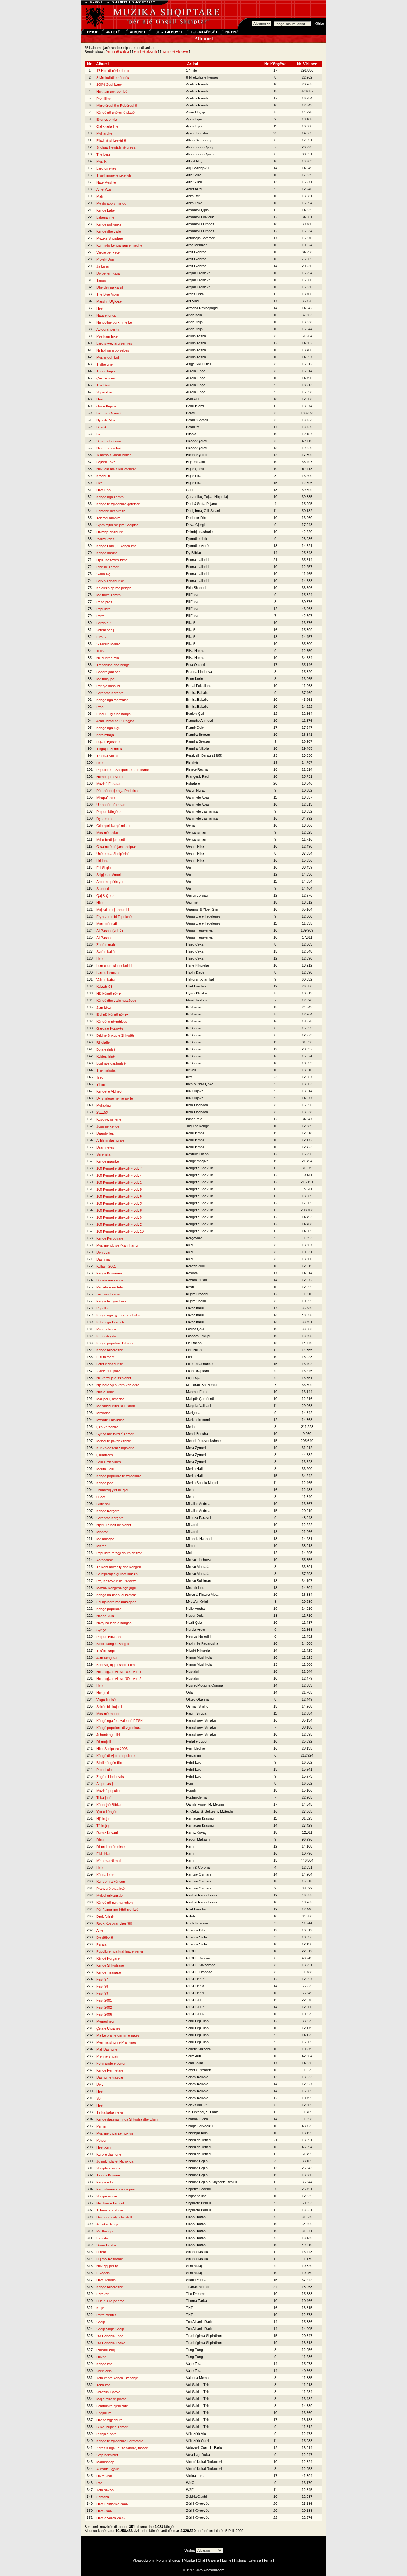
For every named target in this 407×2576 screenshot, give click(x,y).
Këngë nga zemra (110, 497)
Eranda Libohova (199, 672)
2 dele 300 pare (108, 1371)
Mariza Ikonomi (198, 1420)
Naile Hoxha (195, 1609)
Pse (99, 2483)
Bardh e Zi (104, 623)
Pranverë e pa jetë (110, 1889)
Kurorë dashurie (109, 2154)
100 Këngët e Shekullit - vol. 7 (119, 1168)
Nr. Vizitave (307, 64)
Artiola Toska (196, 336)
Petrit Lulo (194, 1762)
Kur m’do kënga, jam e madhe (119, 245)
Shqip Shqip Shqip (110, 2329)
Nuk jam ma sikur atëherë (116, 469)
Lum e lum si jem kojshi (114, 966)
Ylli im (101, 1084)
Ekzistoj (102, 2238)
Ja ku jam (104, 266)
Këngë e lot (105, 2182)
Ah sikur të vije (108, 2224)
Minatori (192, 1525)
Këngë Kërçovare (110, 1238)
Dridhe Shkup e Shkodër (115, 1035)
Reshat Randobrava (202, 1895)
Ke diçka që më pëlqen (114, 588)
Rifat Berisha (196, 1909)
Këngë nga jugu (108, 728)
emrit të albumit (145, 51)
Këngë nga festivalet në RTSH (120, 1721)
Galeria (214, 2560)
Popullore (103, 609)
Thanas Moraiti (197, 2287)
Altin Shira (194, 175)
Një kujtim (104, 1819)
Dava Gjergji (196, 525)
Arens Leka (195, 294)
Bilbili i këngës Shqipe (113, 1644)
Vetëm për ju (106, 630)
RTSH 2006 (195, 2014)
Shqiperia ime (196, 2196)
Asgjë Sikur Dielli (199, 364)
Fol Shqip (103, 868)
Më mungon (105, 1539)
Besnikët (103, 427)
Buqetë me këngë (110, 1280)
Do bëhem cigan (109, 273)
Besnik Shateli (197, 420)
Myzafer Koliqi (197, 1602)
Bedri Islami (195, 406)
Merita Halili (105, 1469)
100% (101, 651)
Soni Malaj (194, 2266)
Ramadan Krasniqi (200, 1818)
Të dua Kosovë (108, 2175)
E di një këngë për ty (112, 1015)
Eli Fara (192, 595)
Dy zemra (104, 819)
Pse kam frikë (107, 336)
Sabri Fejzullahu (198, 2021)
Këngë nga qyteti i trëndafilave (119, 1315)
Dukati (101, 2357)
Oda (189, 1692)
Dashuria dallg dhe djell (114, 2217)
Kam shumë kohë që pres (116, 2189)
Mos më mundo (108, 1714)
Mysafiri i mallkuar (110, 1420)
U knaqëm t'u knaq (111, 805)
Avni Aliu (192, 399)
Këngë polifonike (109, 224)
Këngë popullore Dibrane (115, 1343)
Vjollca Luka (195, 2476)
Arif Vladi (193, 301)
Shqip (101, 2322)
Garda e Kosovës (110, 1028)
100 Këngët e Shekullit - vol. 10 (120, 1231)
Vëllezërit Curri (197, 2441)
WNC (190, 2483)
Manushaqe (105, 2462)
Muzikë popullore (109, 1791)
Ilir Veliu (192, 1070)
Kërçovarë (194, 1238)
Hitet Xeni (104, 2147)
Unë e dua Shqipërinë (113, 854)
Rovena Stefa (197, 1937)
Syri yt (101, 1630)
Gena (190, 825)
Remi (190, 1846)
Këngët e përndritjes (112, 1022)
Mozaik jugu (195, 1588)
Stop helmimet (107, 2455)
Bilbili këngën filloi (109, 1763)
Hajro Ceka (195, 944)
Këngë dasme (107, 553)
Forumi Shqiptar (169, 2560)
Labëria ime (105, 217)
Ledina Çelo (195, 1329)
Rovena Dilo (195, 1930)
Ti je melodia (106, 1070)
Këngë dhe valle (109, 231)
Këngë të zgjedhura (111, 1301)
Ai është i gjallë (108, 2469)
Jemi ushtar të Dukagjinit (115, 721)
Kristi (190, 1287)
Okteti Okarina (197, 1699)
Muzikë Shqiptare (110, 238)
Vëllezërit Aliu (196, 2434)
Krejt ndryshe (107, 1336)
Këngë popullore (109, 1609)
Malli (100, 196)
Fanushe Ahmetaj (199, 721)
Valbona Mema (197, 2378)
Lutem (101, 2252)
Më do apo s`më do (111, 203)
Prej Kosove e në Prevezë (117, 1581)
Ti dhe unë (104, 364)
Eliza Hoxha (195, 651)
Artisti (193, 64)
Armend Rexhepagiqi (202, 308)
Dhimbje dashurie (110, 532)
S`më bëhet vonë (110, 441)
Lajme (227, 2560)
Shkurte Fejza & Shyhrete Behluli (211, 2182)
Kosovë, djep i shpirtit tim (115, 1665)
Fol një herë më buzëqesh (116, 1602)
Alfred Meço (195, 161)
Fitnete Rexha (197, 769)
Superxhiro (105, 392)
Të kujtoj (103, 1826)
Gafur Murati (196, 790)
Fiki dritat (103, 1854)
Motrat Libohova (198, 1560)
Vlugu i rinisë (106, 1700)
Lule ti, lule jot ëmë (110, 2301)
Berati (190, 413)
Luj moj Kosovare (110, 2259)
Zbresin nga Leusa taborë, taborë (122, 2448)
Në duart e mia (108, 658)
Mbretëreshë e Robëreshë (117, 106)
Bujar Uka (194, 476)
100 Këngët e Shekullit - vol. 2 (119, 1224)
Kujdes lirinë (106, 1056)
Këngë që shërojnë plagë (115, 113)
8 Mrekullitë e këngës (113, 78)
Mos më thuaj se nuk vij (114, 2133)
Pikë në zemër (107, 567)
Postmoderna (196, 1797)
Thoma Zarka (197, 2301)
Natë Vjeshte (106, 182)
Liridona (102, 861)
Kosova (192, 1273)
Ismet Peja (194, 1119)
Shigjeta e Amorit (109, 875)
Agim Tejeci (195, 119)
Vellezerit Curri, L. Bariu (204, 2448)
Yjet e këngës (107, 1812)
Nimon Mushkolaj (199, 1657)
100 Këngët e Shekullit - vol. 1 (119, 1182)
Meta (190, 1490)
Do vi (100, 2084)
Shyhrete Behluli (198, 2203)
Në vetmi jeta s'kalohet (114, 1378)
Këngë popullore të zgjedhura (119, 1476)
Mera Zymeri (196, 1448)
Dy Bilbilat (193, 553)
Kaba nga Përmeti (110, 1322)
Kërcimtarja (105, 735)
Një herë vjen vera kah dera (118, 1385)
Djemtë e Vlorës (198, 546)
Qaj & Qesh (105, 896)
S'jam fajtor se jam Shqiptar (117, 525)
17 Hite (191, 70)
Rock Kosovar (197, 1923)
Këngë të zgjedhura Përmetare (120, 2441)
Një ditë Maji (106, 420)
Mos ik (101, 161)
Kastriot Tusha (197, 1154)
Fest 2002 (104, 2007)
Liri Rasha (194, 1343)
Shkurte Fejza (197, 2161)
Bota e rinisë (106, 1049)
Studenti (103, 889)
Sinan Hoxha (196, 2217)
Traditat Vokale (108, 756)
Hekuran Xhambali (200, 979)
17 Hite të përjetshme (113, 71)
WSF (190, 2490)
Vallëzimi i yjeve (108, 2392)
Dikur (100, 1840)
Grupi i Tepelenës (200, 930)
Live (100, 434)
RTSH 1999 (195, 1993)
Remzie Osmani (198, 1874)
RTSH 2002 (195, 2007)
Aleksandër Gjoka (200, 154)
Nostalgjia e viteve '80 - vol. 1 (119, 1672)
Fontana (103, 2497)
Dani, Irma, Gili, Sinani (203, 511)
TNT (190, 2308)
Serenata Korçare (110, 693)
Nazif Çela (194, 1623)
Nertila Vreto (196, 1630)
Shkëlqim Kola (197, 2133)
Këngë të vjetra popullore (115, 1756)
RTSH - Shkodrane (201, 1965)
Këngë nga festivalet (112, 700)
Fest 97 (102, 1979)
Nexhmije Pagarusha (202, 1643)
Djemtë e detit (197, 539)
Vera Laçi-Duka (198, 2455)
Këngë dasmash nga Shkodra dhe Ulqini (127, 2119)
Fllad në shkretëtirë (111, 140)
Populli (191, 1790)
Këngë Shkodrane (110, 1965)
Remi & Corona (198, 1867)
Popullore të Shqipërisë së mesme (123, 770)
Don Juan (104, 1252)
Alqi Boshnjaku (197, 168)
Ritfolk (191, 1916)
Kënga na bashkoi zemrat (116, 1595)
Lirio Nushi (194, 1350)
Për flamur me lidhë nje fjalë (117, 1910)
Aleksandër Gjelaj (200, 147)
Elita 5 (191, 623)
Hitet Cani (104, 490)
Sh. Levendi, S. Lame (202, 2112)
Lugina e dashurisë (111, 1063)
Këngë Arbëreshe (110, 1350)
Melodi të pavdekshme (114, 1441)
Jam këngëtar (107, 1658)
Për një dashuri (108, 686)
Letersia (255, 2560)
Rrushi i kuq (106, 2350)
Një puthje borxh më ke (114, 322)
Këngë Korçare (108, 1511)
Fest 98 (102, 1986)
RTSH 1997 (195, 1979)
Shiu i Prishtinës (109, 1462)
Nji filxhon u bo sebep (113, 350)
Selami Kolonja (197, 2077)
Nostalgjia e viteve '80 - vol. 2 (119, 1679)
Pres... (101, 707)
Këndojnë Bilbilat (109, 1805)
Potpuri (102, 2140)
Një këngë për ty (109, 994)
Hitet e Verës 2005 (110, 2518)
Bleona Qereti (197, 441)
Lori (189, 1357)
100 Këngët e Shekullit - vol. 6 (119, 1196)
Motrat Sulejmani (199, 1581)
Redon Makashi (198, 1839)
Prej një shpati (107, 2056)
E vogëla (103, 2273)
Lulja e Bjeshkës (109, 742)
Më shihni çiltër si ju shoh (116, 1406)
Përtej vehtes (107, 2315)
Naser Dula (105, 1616)
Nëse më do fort (109, 448)
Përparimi (193, 1755)
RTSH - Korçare (199, 1958)
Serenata (103, 1154)
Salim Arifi (193, 2056)
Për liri (101, 2126)
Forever (103, 2294)
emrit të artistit (118, 51)
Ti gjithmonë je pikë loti (114, 175)
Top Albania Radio (200, 2322)
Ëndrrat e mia (107, 120)
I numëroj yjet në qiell (112, 1490)
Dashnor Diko (197, 518)
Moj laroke (104, 133)
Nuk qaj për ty (107, 2266)
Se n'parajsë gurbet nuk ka (117, 1574)
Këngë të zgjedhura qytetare (118, 504)
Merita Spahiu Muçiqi (202, 1483)
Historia (240, 2560)
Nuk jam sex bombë (112, 92)
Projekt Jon (105, 259)
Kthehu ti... (104, 476)
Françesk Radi (197, 776)
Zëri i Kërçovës (198, 2504)
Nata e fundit (106, 315)
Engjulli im (104, 2413)
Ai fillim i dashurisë (110, 1140)
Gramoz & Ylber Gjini (202, 909)
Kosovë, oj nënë (109, 1119)
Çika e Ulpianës (108, 2028)
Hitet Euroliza (196, 986)
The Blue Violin (108, 294)
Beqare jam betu (109, 672)
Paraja (101, 1944)
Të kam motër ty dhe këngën (119, 1567)
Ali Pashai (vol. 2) (110, 931)
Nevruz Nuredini (199, 1636)
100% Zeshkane (109, 85)
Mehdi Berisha (197, 1434)
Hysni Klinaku (197, 993)
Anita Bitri (193, 196)
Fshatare (193, 783)
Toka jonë (104, 1798)
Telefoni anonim (108, 518)
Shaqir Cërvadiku (199, 2126)
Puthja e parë (107, 2434)
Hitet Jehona (106, 2280)
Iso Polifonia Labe (110, 2336)
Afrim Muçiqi (195, 112)
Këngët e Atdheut (109, 1091)
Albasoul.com (143, 2560)
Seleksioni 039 (197, 2105)
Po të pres (104, 602)
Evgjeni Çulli (195, 714)
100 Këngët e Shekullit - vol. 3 (119, 1203)
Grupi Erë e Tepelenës (203, 916)
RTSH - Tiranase (199, 1972)
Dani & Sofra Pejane (201, 504)
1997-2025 (195, 2570)
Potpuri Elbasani (109, 1637)
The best (103, 154)
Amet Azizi (104, 189)
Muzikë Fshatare (109, 784)
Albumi (102, 64)
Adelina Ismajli (197, 84)
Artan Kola (194, 315)
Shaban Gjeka (197, 2119)
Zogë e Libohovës (110, 1777)
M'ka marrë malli (109, 1861)
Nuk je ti (103, 1693)
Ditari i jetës (105, 1147)
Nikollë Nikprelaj (198, 1650)
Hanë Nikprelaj (197, 965)
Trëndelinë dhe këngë (113, 665)
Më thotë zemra (108, 595)
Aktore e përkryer (110, 882)
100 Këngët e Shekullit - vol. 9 (119, 1189)
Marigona (193, 1413)
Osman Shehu (197, 1706)
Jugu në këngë (108, 1126)
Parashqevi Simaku (201, 1720)
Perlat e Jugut (197, 1741)
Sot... (100, 2098)
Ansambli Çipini (198, 210)
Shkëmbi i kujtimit (110, 1707)
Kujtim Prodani (197, 1294)
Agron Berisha (197, 133)
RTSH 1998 (195, 1986)
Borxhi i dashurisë (110, 581)
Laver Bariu (195, 1308)
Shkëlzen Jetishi (199, 2140)
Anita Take (194, 203)
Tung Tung (194, 2350)
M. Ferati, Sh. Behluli (202, 1385)
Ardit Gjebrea (196, 252)
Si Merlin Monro (108, 644)
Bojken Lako (106, 462)
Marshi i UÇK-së (109, 301)
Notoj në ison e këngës (114, 1623)
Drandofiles (105, 1133)
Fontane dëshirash (111, 511)
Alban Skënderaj (199, 140)
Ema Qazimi (195, 665)
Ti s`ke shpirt (107, 1651)
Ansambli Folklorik (200, 217)
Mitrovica (103, 1413)
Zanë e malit (106, 945)
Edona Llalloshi (197, 560)
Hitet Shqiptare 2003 (112, 1749)
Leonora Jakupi (198, 1336)
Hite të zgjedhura (109, 2420)
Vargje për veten (109, 252)
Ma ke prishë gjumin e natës (118, 2035)
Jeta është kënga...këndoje (117, 2378)
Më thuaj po (105, 679)
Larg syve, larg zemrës (114, 343)
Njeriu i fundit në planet (114, 1525)
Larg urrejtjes (107, 168)
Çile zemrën (106, 378)
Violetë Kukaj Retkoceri (204, 2462)
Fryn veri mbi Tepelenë (114, 917)
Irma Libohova (197, 1105)
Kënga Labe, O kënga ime (116, 546)
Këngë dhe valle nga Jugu (116, 1001)
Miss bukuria (106, 1329)
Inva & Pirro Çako (200, 1084)
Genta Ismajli (196, 832)
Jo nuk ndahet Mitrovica (115, 2161)
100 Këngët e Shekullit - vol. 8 (119, 1210)
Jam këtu (103, 1008)
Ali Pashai (104, 938)
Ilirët (100, 1077)
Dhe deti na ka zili (110, 287)
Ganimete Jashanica (202, 811)
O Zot (101, 1497)
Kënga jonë (105, 1483)
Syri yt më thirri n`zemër (115, 1434)
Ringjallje (103, 1042)
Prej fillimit (104, 99)
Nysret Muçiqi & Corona (204, 1685)
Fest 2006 (104, 2014)
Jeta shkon (105, 2490)
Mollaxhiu (103, 1105)
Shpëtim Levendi (199, 2189)
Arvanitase (105, 1560)
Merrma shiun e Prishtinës (117, 2042)
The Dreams (196, 2294)
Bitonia (191, 434)
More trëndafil (107, 924)
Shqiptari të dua (108, 2168)
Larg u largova (107, 973)
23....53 (102, 1112)
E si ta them (105, 1357)
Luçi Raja (193, 1378)
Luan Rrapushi (197, 1371)
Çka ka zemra (107, 1427)
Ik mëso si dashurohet (114, 455)
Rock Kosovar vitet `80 (114, 1923)
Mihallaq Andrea (198, 1504)
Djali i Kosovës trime (112, 560)
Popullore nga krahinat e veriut (120, 1951)
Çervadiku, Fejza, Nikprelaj (207, 497)
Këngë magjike (108, 1161)
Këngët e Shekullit (200, 1168)
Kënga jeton (105, 1875)
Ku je (100, 2308)
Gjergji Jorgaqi (197, 895)
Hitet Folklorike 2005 (112, 2504)
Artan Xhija (194, 322)
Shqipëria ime (107, 2196)
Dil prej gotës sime (110, 1847)
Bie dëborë (105, 1937)
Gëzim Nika (195, 846)
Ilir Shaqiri (193, 1007)
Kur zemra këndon (111, 1882)
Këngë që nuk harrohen (114, 1903)
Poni (189, 1783)
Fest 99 (102, 1993)
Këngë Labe (106, 210)
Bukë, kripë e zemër (112, 2427)
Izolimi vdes (105, 539)
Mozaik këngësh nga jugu (116, 1588)
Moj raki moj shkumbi (113, 910)
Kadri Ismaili (195, 1133)
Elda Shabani (196, 588)
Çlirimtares (105, 1455)
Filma (268, 2560)
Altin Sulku (194, 182)
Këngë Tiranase (109, 1972)
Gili (188, 867)
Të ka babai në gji (110, 2112)
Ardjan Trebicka (198, 273)
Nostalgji (193, 1671)
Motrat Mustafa (198, 1567)
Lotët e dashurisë (110, 1364)
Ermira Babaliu (197, 693)
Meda (190, 1427)
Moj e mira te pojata (111, 2399)
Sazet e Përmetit (199, 2070)
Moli (189, 1553)
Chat (201, 2560)
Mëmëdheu (105, 2021)
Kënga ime (104, 2364)
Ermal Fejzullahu (199, 686)
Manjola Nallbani (198, 1406)
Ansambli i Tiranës (200, 224)
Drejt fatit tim (106, 1917)
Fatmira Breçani (198, 735)
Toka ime (103, 2385)
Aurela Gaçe (196, 371)
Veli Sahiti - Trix (198, 2385)
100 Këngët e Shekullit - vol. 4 (119, 1175)
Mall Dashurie (107, 2049)
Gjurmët (192, 902)
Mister (101, 1546)
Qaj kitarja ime (107, 126)
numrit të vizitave (175, 51)
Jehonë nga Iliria (109, 1735)
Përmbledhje (196, 1748)
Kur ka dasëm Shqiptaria (115, 1448)
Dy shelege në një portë (115, 1098)
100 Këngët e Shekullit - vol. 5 (119, 1217)
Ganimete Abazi (198, 797)
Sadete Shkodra (198, 2049)
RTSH (191, 1951)
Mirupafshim (106, 798)
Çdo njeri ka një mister (114, 826)
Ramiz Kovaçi (107, 1833)
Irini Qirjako (195, 1091)
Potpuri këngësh (109, 812)
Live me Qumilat (109, 413)
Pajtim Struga (196, 1713)
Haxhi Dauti (195, 972)
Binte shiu (104, 1504)
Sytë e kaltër (106, 952)
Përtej (101, 616)
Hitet (100, 308)
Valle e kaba (106, 980)
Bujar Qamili (195, 469)
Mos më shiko (107, 833)
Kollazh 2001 (106, 1266)
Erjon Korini (195, 679)
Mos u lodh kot (108, 357)
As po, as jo (105, 1784)
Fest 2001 (104, 2000)
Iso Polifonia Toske (111, 2343)
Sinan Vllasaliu (197, 2252)
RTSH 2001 (195, 2000)
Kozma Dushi (196, 1280)
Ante (100, 1930)
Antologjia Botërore (200, 238)
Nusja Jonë (105, 1392)
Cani (190, 490)
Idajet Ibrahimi (197, 1000)
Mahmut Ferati (197, 1392)
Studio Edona (196, 2280)
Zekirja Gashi (196, 2497)
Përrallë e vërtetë (110, 1287)
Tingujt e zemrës (109, 749)
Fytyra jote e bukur (111, 2063)
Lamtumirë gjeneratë (112, 2406)
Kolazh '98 (104, 987)
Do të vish (104, 2476)
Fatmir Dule (195, 728)
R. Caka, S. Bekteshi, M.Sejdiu (210, 1811)
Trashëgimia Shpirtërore (205, 2336)
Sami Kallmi (195, 2063)
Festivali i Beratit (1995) (204, 755)
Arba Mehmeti (197, 245)
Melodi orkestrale (110, 1896)
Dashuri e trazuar (110, 2077)
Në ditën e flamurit (110, 2203)
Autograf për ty (108, 329)
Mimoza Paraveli (199, 1518)
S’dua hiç (103, 574)
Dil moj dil (103, 1742)
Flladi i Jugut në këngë (114, 714)
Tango (101, 280)
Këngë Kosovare (109, 1273)
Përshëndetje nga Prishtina (117, 791)
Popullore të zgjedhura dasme (119, 1553)
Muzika (189, 2560)
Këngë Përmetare (110, 2070)
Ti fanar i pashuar (110, 2210)
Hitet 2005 (104, 2511)
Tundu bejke (106, 371)
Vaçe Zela (194, 2364)
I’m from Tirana (108, 1294)
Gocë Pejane (106, 406)
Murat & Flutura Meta (202, 1595)
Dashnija (103, 1259)
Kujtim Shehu (196, 1301)
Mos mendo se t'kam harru (117, 1245)
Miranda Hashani (199, 1539)
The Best (103, 385)
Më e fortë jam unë (111, 840)
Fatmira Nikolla (197, 748)
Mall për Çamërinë (110, 1399)
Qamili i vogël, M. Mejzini (205, 1804)
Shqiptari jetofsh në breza (116, 147)
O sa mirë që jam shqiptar (116, 847)
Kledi (190, 1245)
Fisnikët (192, 762)
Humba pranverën (110, 777)
